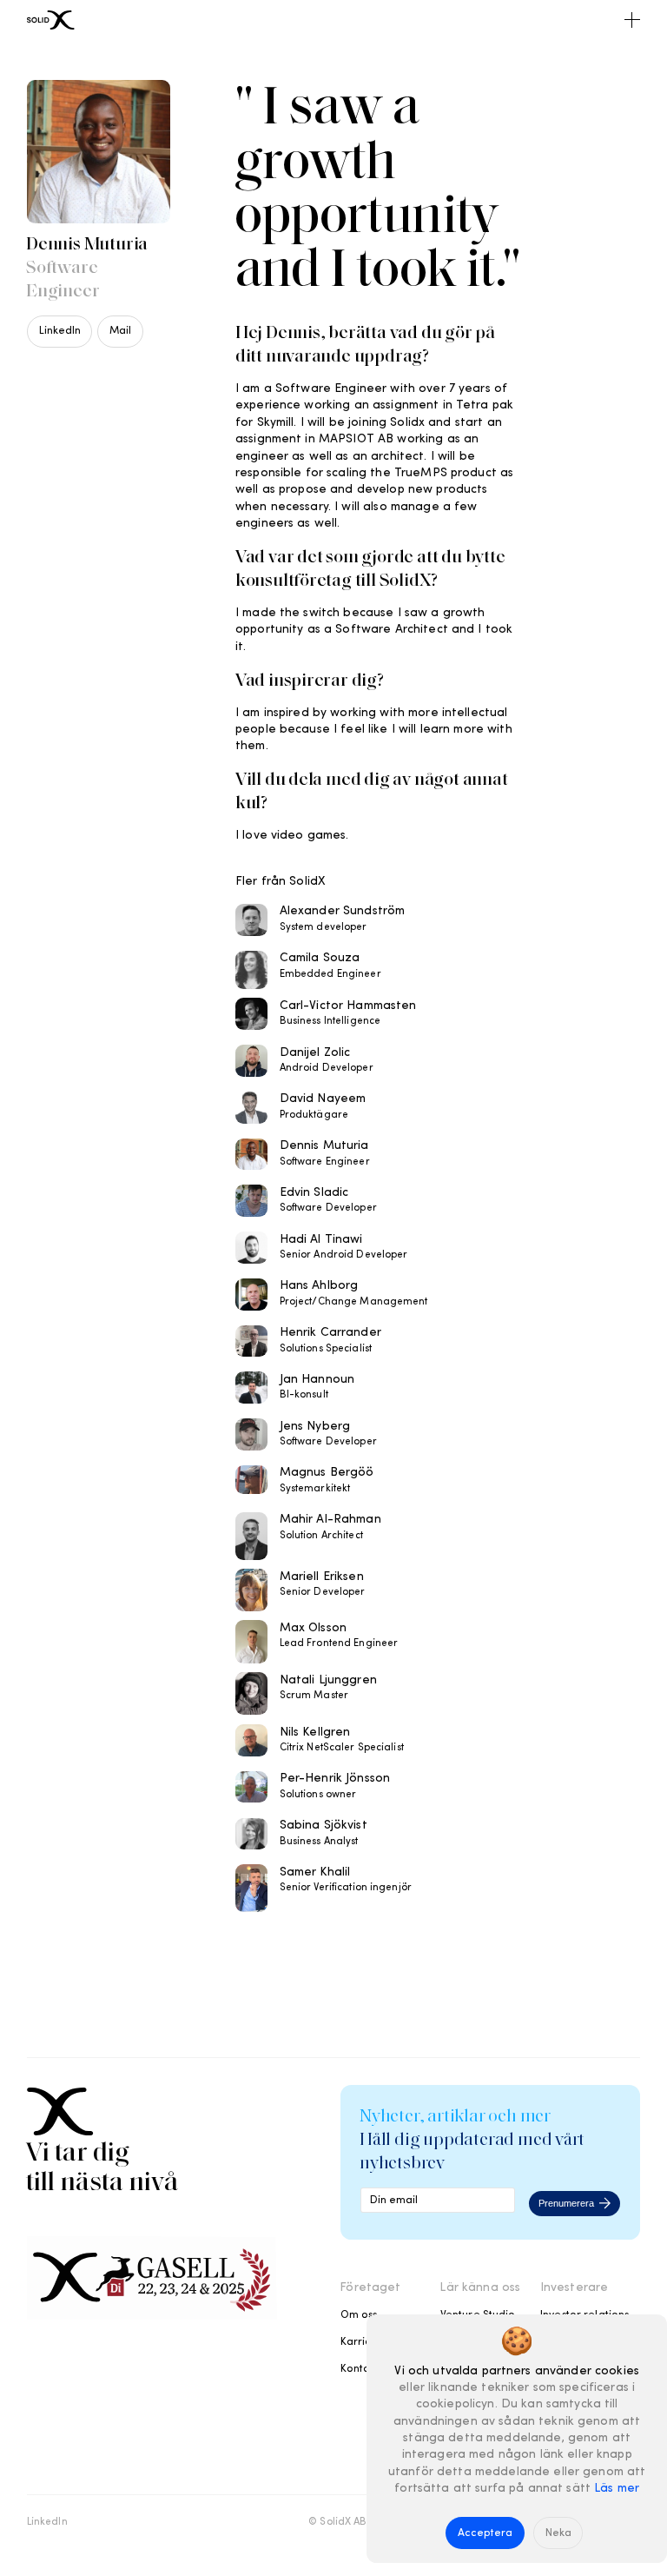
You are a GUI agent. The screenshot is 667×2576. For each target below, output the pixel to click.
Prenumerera (566, 2203)
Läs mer (617, 2489)
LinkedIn (60, 331)
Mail (120, 331)
